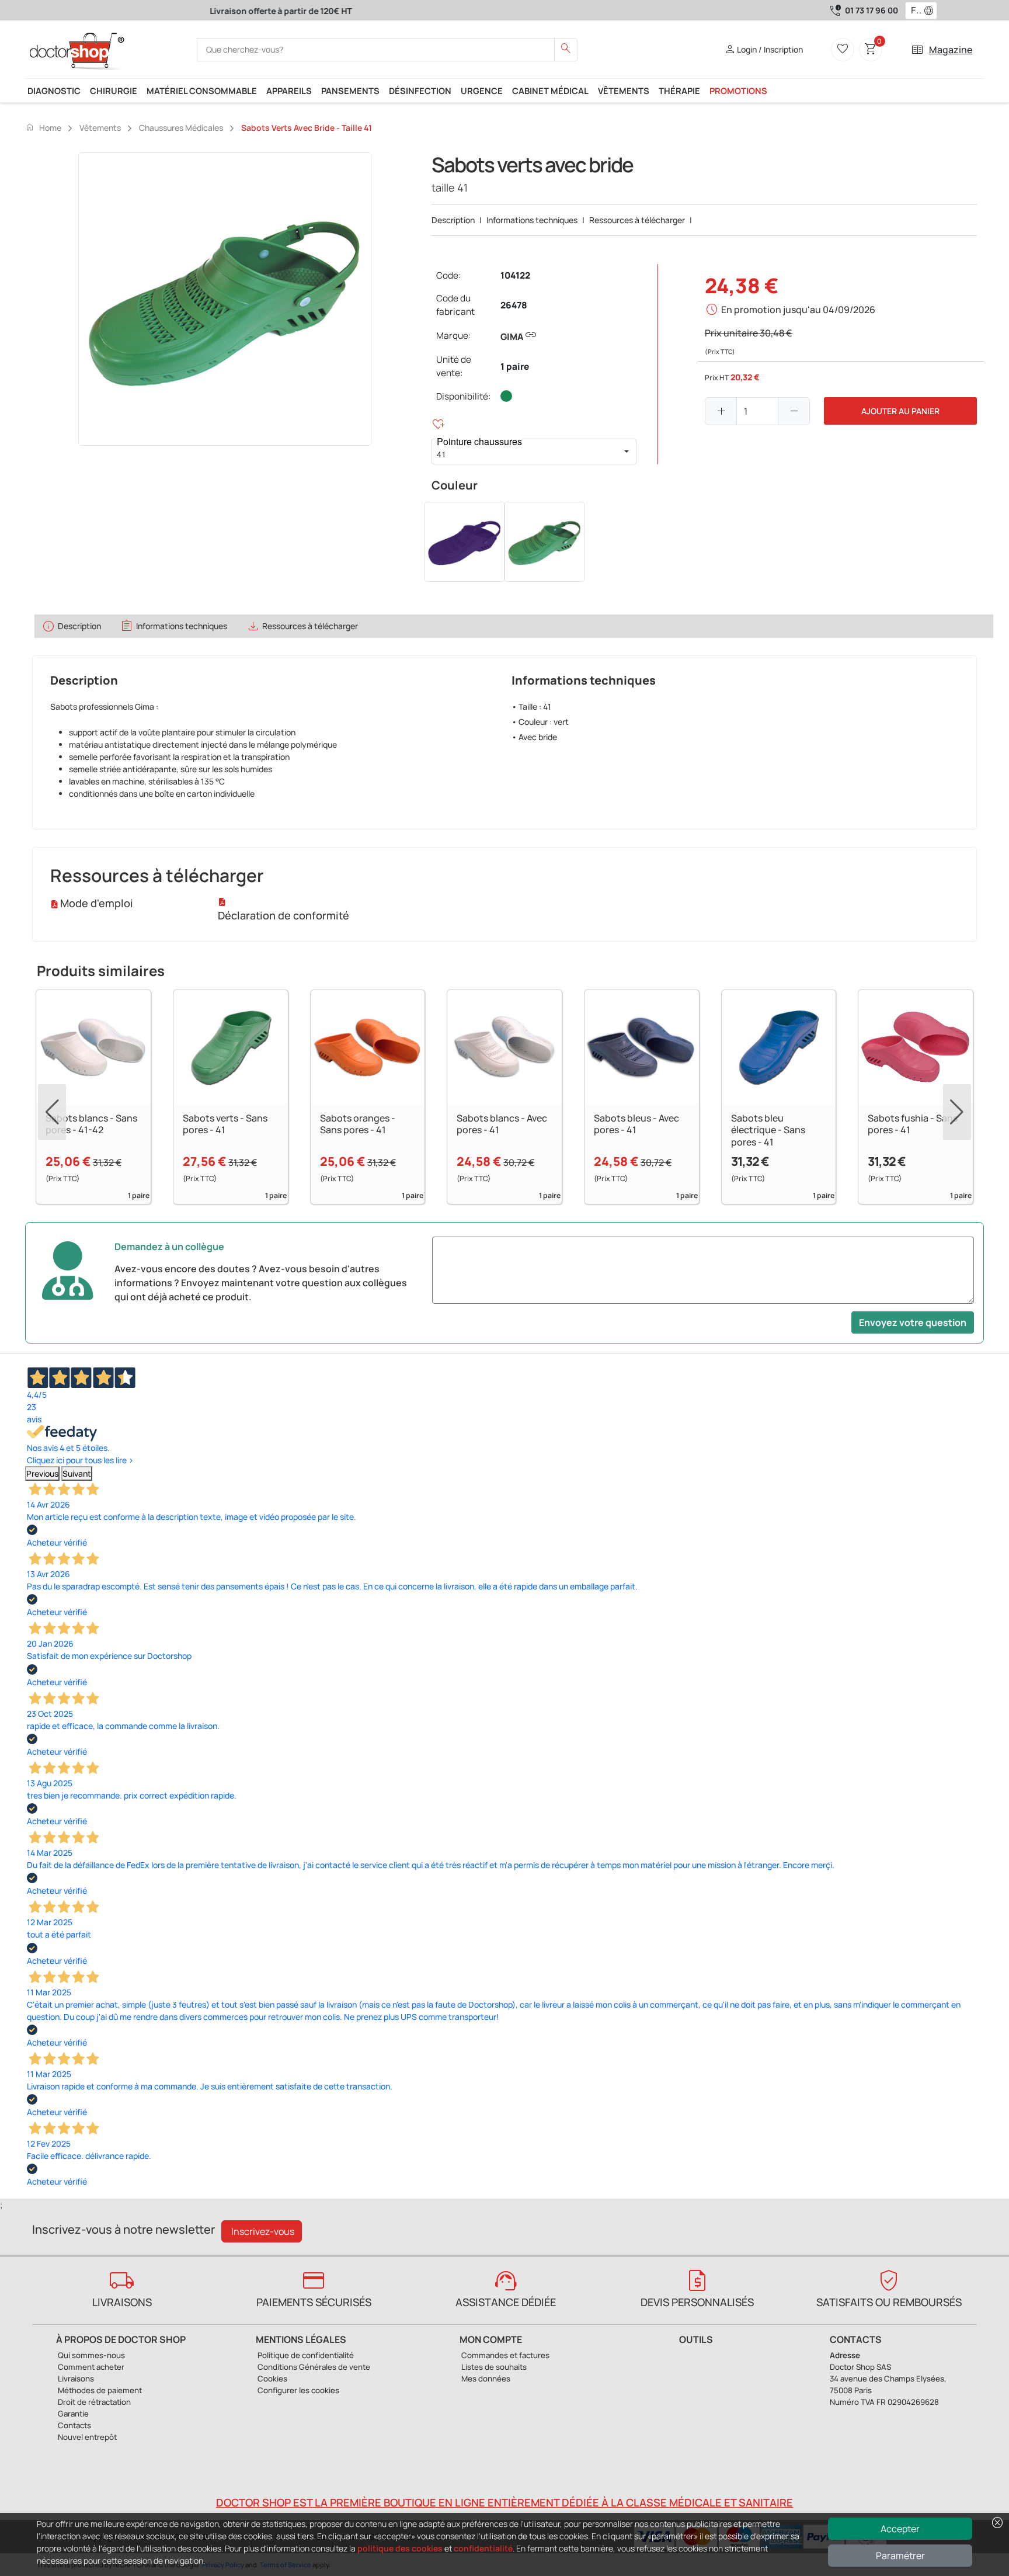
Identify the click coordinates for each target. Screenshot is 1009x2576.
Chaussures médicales (181, 128)
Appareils (289, 91)
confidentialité (483, 2548)
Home (43, 127)
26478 (514, 305)
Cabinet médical (550, 91)
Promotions (738, 91)
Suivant (77, 1473)
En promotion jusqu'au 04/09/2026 (798, 310)
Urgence (482, 91)
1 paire (515, 367)
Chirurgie (114, 91)
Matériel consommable (202, 91)
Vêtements (624, 91)
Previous (42, 1473)
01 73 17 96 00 (871, 10)
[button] (931, 11)
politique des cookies (400, 2548)
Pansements (350, 91)
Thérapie (679, 91)
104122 (515, 275)
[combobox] (914, 11)
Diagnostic (54, 91)
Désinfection (420, 91)
